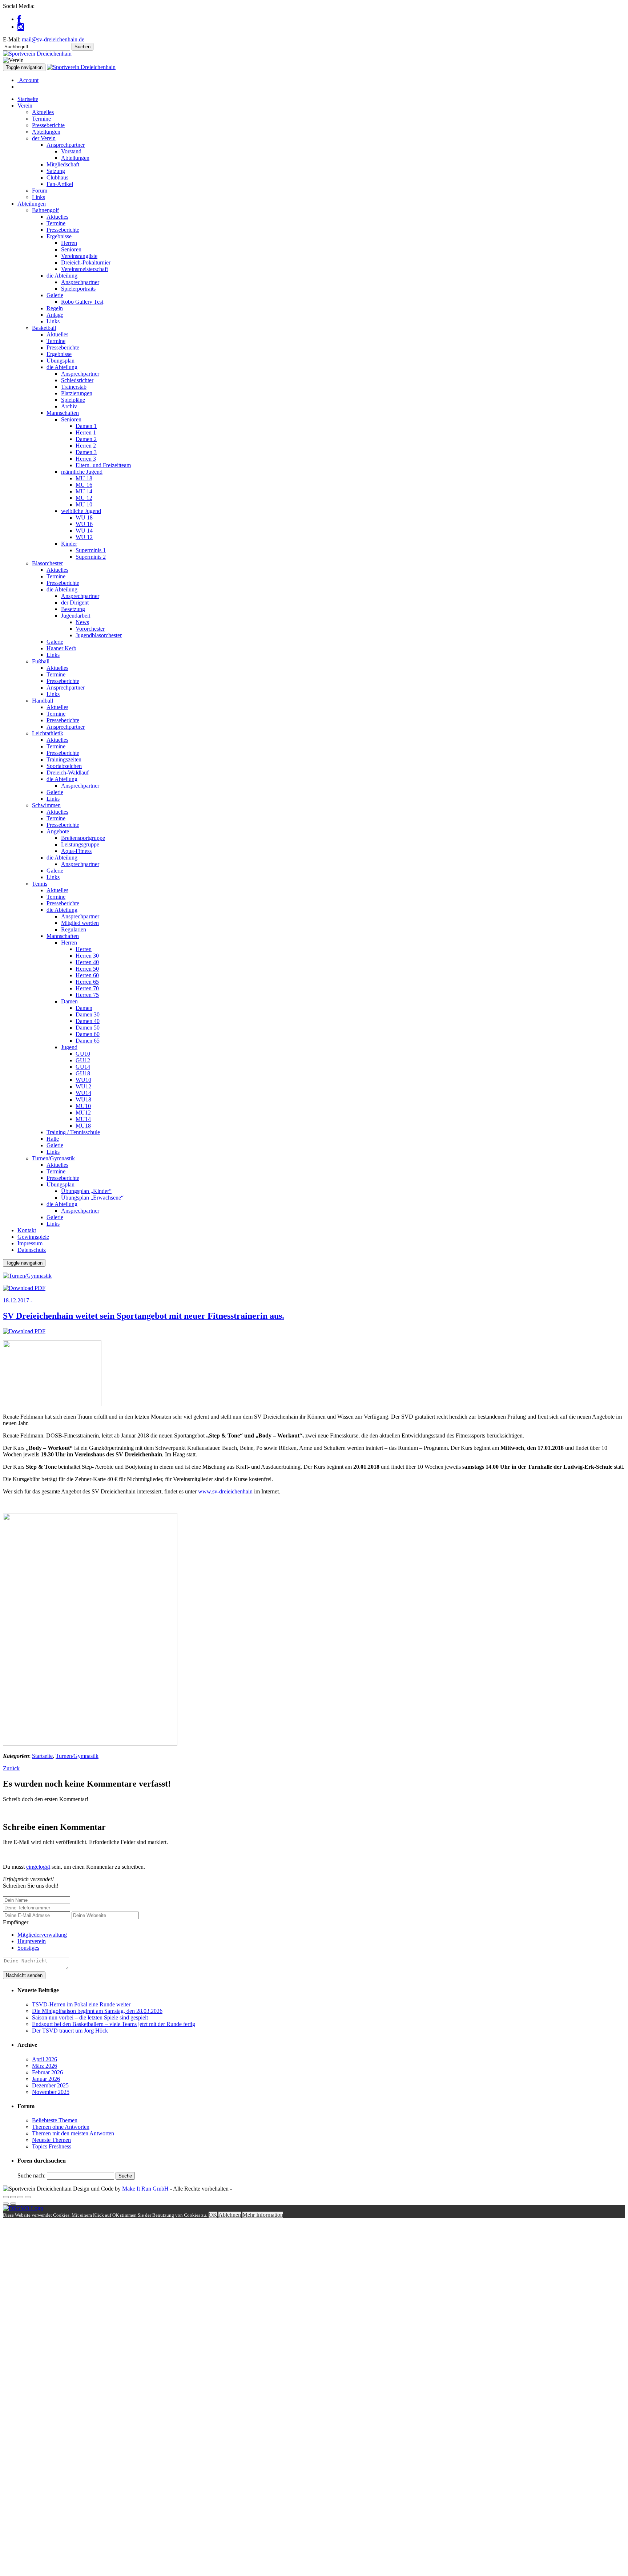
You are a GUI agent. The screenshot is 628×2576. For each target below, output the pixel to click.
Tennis (40, 884)
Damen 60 (88, 1034)
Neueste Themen (51, 2140)
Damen (69, 1001)
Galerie (55, 295)
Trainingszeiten (64, 759)
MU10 (83, 1106)
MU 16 (84, 485)
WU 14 (84, 531)
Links (39, 197)
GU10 (83, 1054)
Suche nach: (31, 2175)
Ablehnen (230, 2215)
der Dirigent (75, 602)
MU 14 (84, 491)
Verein (25, 106)
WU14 (83, 1093)
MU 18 (84, 478)
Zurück (11, 1768)
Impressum (30, 1243)
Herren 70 (87, 988)
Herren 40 (87, 962)
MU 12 (84, 498)
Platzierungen (77, 393)
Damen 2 (86, 439)
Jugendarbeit (76, 616)
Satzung (56, 171)
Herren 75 (87, 995)
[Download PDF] (24, 1288)
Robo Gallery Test (82, 302)
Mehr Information (263, 2215)
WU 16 (84, 524)
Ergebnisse (59, 236)
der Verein (44, 138)
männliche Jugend (82, 472)
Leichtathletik (48, 733)
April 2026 (45, 2059)
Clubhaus (57, 177)
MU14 (83, 1119)
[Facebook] (19, 19)
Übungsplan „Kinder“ (86, 1191)
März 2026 (45, 2066)
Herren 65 (87, 982)
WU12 (83, 1086)
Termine (41, 119)
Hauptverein (32, 1941)
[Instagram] (21, 27)
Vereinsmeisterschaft (84, 269)
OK (213, 2215)
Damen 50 (88, 1028)
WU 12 (84, 537)
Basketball (44, 328)
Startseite (28, 99)
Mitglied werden (80, 923)
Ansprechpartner (66, 145)
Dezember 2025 (50, 2085)
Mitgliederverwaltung (42, 1935)
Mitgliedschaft (63, 164)
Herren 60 (87, 975)
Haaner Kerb (61, 648)
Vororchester (90, 629)
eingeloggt (38, 1867)
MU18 (83, 1126)
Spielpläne (73, 400)
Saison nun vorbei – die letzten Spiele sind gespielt (90, 2017)
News (82, 622)
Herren (69, 243)
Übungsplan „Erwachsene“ (92, 1198)
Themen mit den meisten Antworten (73, 2133)
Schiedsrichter (77, 380)
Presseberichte (48, 125)
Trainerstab (74, 387)
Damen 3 (86, 452)
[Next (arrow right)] (13, 2204)
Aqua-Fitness (76, 851)
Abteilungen (46, 132)
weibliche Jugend (81, 511)
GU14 (83, 1067)
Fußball (41, 661)
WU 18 (84, 517)
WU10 (83, 1080)
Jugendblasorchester (99, 635)
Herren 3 (86, 459)
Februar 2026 (47, 2072)
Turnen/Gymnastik (53, 1158)
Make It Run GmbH (145, 2189)
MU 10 (84, 504)
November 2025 (51, 2092)
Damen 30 (88, 1014)
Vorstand (71, 151)
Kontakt (27, 1230)
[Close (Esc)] (6, 2197)
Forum (40, 191)
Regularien (74, 929)
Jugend (69, 1047)
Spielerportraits (78, 289)
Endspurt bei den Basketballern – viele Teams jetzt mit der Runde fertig (114, 2024)
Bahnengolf (45, 210)
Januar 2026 (46, 2079)
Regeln (55, 308)
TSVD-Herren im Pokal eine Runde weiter (81, 2004)
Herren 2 (86, 446)
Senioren (71, 249)
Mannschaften (63, 413)
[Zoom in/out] (28, 2197)
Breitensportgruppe (83, 838)
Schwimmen (46, 805)
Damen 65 (88, 1041)
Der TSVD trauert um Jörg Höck (70, 2031)
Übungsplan (61, 361)
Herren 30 (87, 956)
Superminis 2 (91, 557)
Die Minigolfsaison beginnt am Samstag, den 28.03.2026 (97, 2011)
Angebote (58, 831)
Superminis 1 (91, 550)
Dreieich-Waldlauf (68, 773)
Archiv (69, 406)
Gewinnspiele (33, 1237)
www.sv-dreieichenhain (225, 1491)
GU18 (83, 1073)
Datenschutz (32, 1250)
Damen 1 (86, 426)
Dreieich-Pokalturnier (86, 262)
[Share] (13, 2197)
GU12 (83, 1060)
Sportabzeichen (64, 766)
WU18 (83, 1099)
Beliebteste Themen (55, 2120)
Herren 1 (86, 432)
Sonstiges (28, 1948)
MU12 (83, 1113)
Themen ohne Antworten (61, 2127)
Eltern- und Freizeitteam (103, 465)
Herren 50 (87, 969)
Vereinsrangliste (79, 256)
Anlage (55, 315)
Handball (43, 701)
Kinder (69, 544)
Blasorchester (47, 563)
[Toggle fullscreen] (20, 2197)
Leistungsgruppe (80, 844)
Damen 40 (88, 1021)
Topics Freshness (52, 2146)
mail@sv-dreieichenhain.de (53, 39)
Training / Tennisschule (73, 1132)
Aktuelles (43, 112)
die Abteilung (62, 276)
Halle (53, 1139)
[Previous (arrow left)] (6, 2204)
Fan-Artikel (60, 184)
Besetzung (73, 609)
